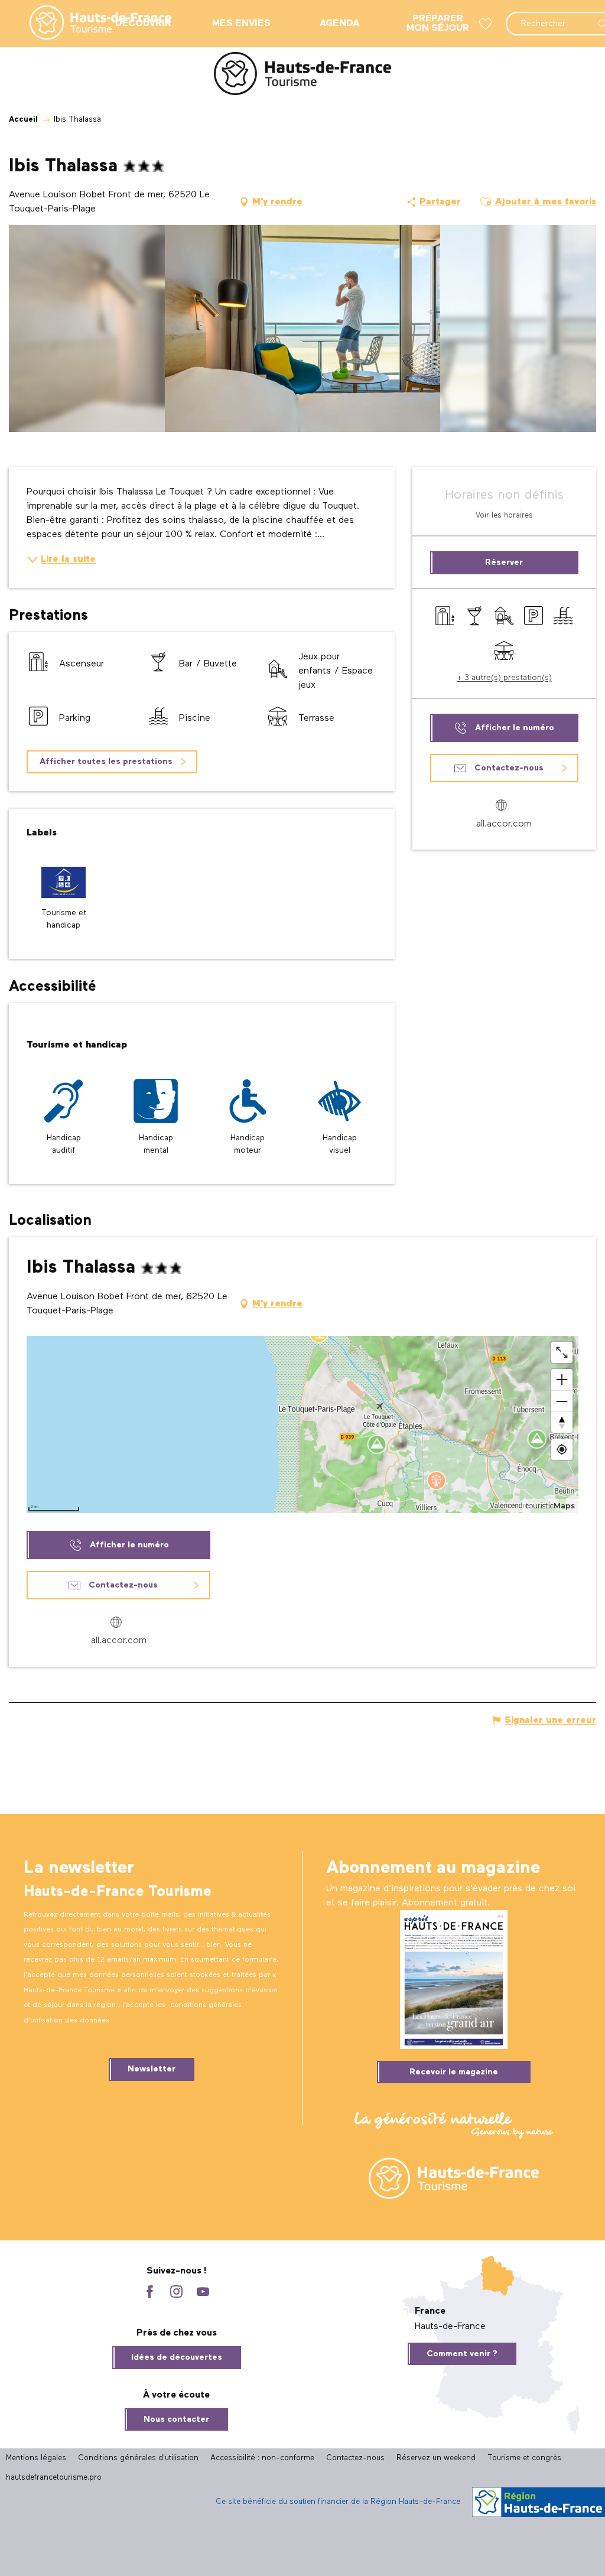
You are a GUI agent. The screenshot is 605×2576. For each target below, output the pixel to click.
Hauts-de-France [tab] (450, 2327)
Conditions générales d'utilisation (138, 2458)
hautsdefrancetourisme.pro (54, 2478)
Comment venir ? (462, 2354)
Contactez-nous (355, 2458)
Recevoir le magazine (454, 2072)
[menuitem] (91, 24)
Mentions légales (36, 2458)
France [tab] (430, 2311)
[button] (486, 202)
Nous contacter (176, 2419)
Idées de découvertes (177, 2357)
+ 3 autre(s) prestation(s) (504, 678)
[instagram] (176, 2293)
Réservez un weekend (436, 2458)
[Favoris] (487, 24)
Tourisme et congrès (524, 2458)
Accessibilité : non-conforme (262, 2458)
